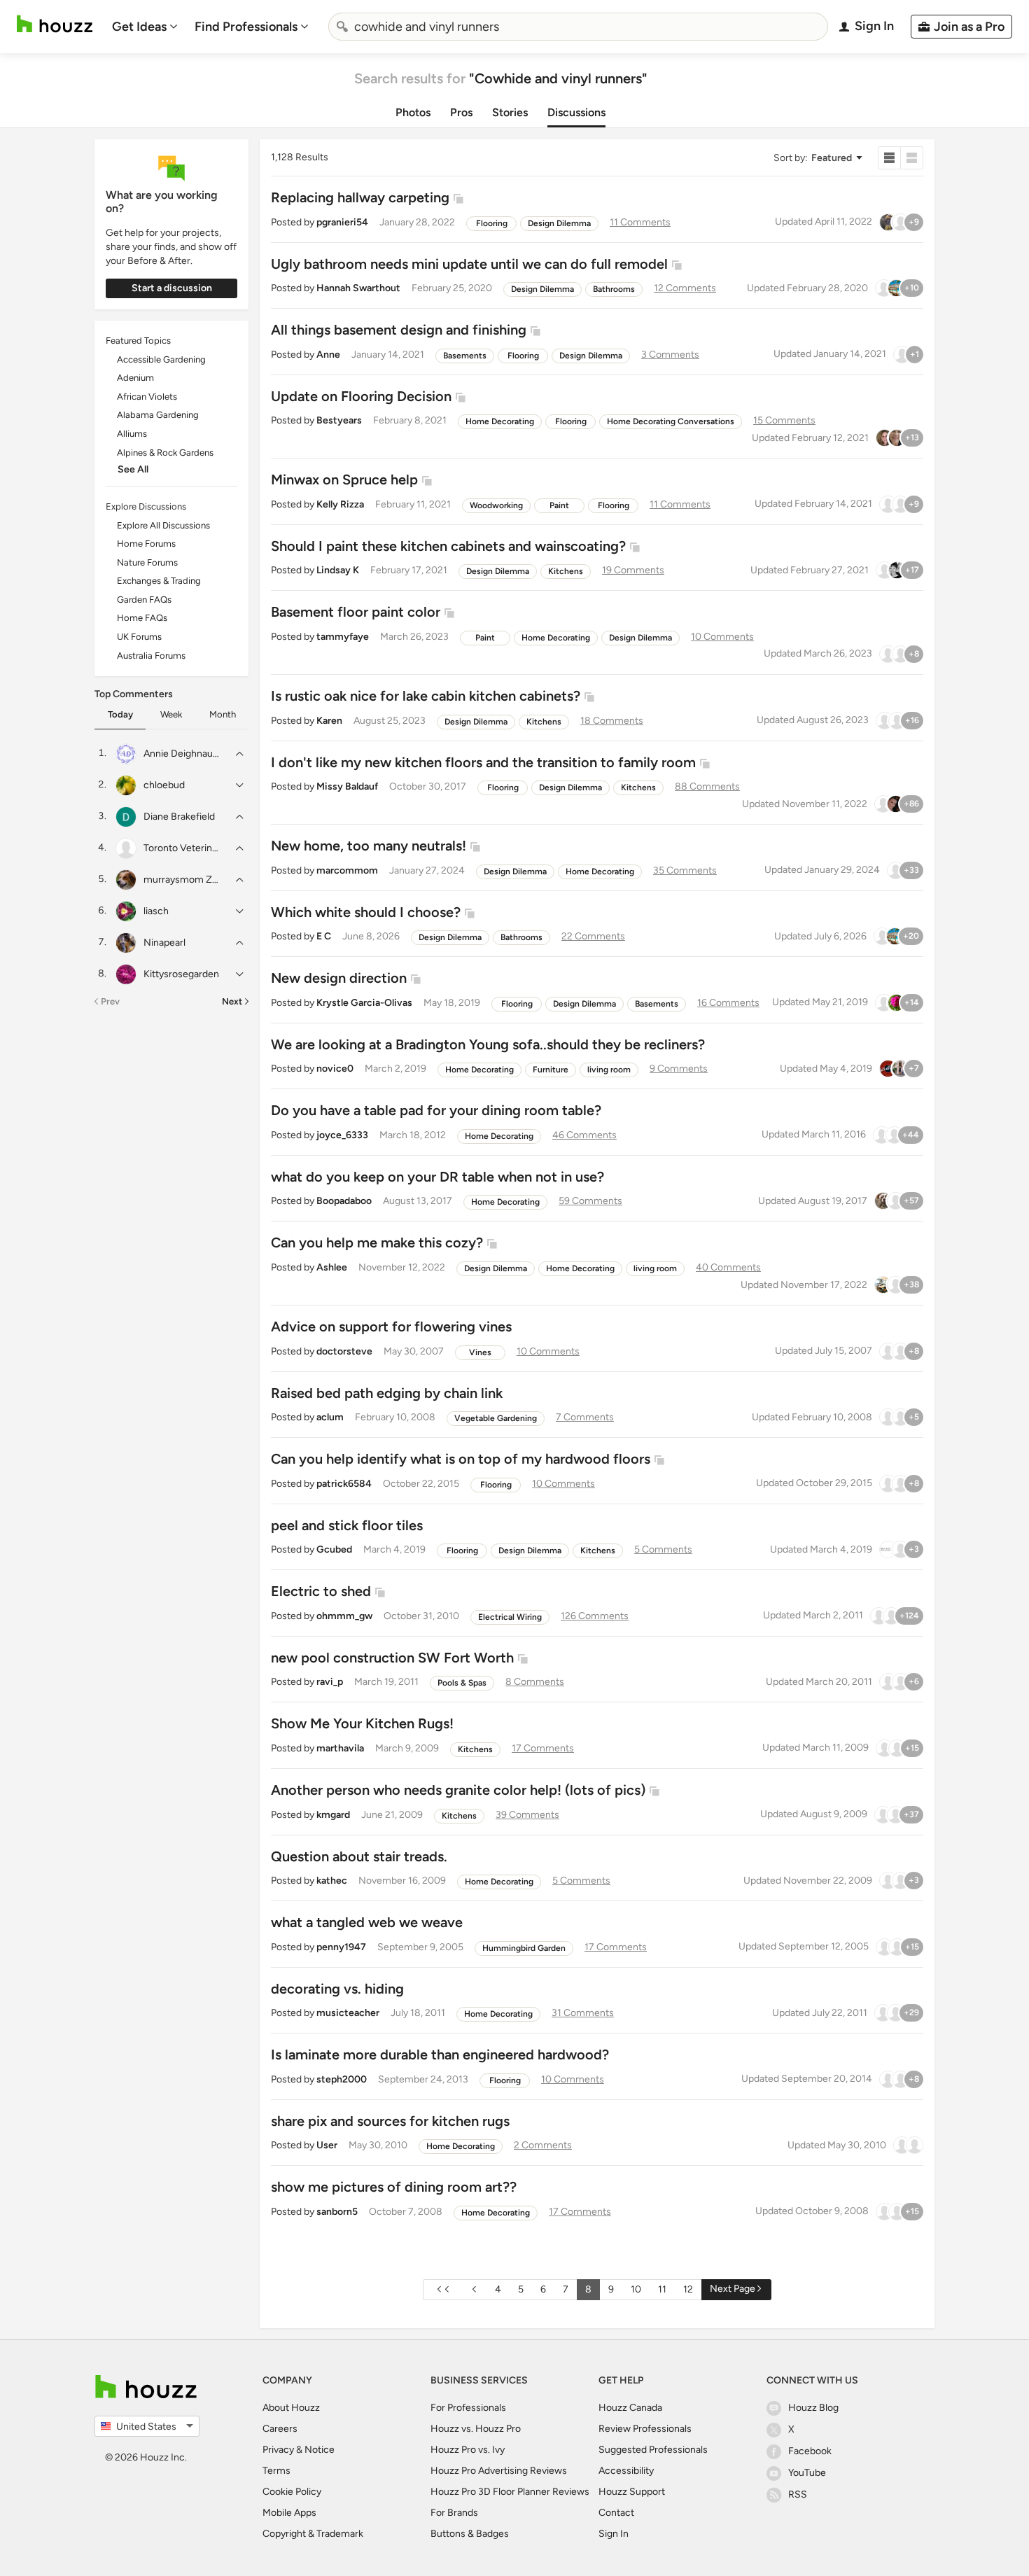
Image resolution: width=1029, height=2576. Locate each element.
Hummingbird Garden (524, 1948)
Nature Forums (147, 562)
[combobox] (578, 27)
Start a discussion (172, 288)
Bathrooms (614, 289)
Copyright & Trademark (313, 2534)
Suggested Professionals (653, 2450)
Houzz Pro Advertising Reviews (499, 2471)
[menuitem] (145, 27)
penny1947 (341, 1947)
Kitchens (566, 571)
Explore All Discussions (163, 525)
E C (324, 936)
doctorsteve (344, 1351)
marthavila (340, 1748)
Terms (276, 2471)
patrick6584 (344, 1484)
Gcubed (334, 1549)
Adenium (135, 378)
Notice (320, 2450)
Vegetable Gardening (496, 1418)
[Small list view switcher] (889, 158)
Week (171, 714)
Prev (110, 1001)
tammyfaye (343, 637)
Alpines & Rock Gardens (165, 453)
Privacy (278, 2450)
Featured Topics (138, 341)
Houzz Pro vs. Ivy (468, 2450)
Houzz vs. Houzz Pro (476, 2429)
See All (133, 469)
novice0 (335, 1069)
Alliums (132, 434)
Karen (329, 721)
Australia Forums (151, 656)
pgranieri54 (342, 222)
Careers (280, 2429)
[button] (817, 158)
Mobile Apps (289, 2513)
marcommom (347, 870)
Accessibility (626, 2471)
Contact (616, 2513)
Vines (480, 1352)
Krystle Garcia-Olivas (364, 1003)
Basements (465, 356)
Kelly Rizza (340, 504)
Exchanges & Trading (159, 581)
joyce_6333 (342, 1135)
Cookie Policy (292, 2492)
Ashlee (332, 1267)
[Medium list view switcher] (912, 158)
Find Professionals (246, 27)
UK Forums (139, 637)
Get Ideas (139, 27)
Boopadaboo (344, 1201)
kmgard (333, 1815)
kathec (332, 1881)
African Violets (147, 397)
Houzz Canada (630, 2408)
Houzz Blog (813, 2408)
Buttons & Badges (470, 2534)
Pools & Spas (462, 1683)
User (327, 2145)
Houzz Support (632, 2492)
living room (609, 1070)
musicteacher (348, 2013)
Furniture (551, 1070)
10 (636, 2289)
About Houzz (291, 2408)
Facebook (810, 2451)
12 (688, 2289)
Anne (328, 355)
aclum (330, 1417)
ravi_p (330, 1682)
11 (662, 2289)
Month (223, 714)
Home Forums (146, 544)
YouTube (807, 2473)
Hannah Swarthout (358, 288)
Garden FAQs (144, 600)
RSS (798, 2494)
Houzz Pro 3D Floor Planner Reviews (510, 2492)
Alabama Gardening (158, 415)
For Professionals (468, 2408)
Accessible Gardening (161, 359)
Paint (559, 505)
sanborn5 (337, 2212)
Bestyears (339, 420)
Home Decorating (500, 421)
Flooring (492, 223)
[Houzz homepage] (55, 24)
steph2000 (342, 2079)
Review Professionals (645, 2429)
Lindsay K (338, 570)
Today (120, 714)
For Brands (454, 2513)
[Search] (342, 27)
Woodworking (496, 505)
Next (232, 1001)
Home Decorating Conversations (671, 421)
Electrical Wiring (510, 1617)
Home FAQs (142, 618)
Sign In (614, 2534)
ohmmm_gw (344, 1616)
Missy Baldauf (347, 786)
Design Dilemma (559, 223)
